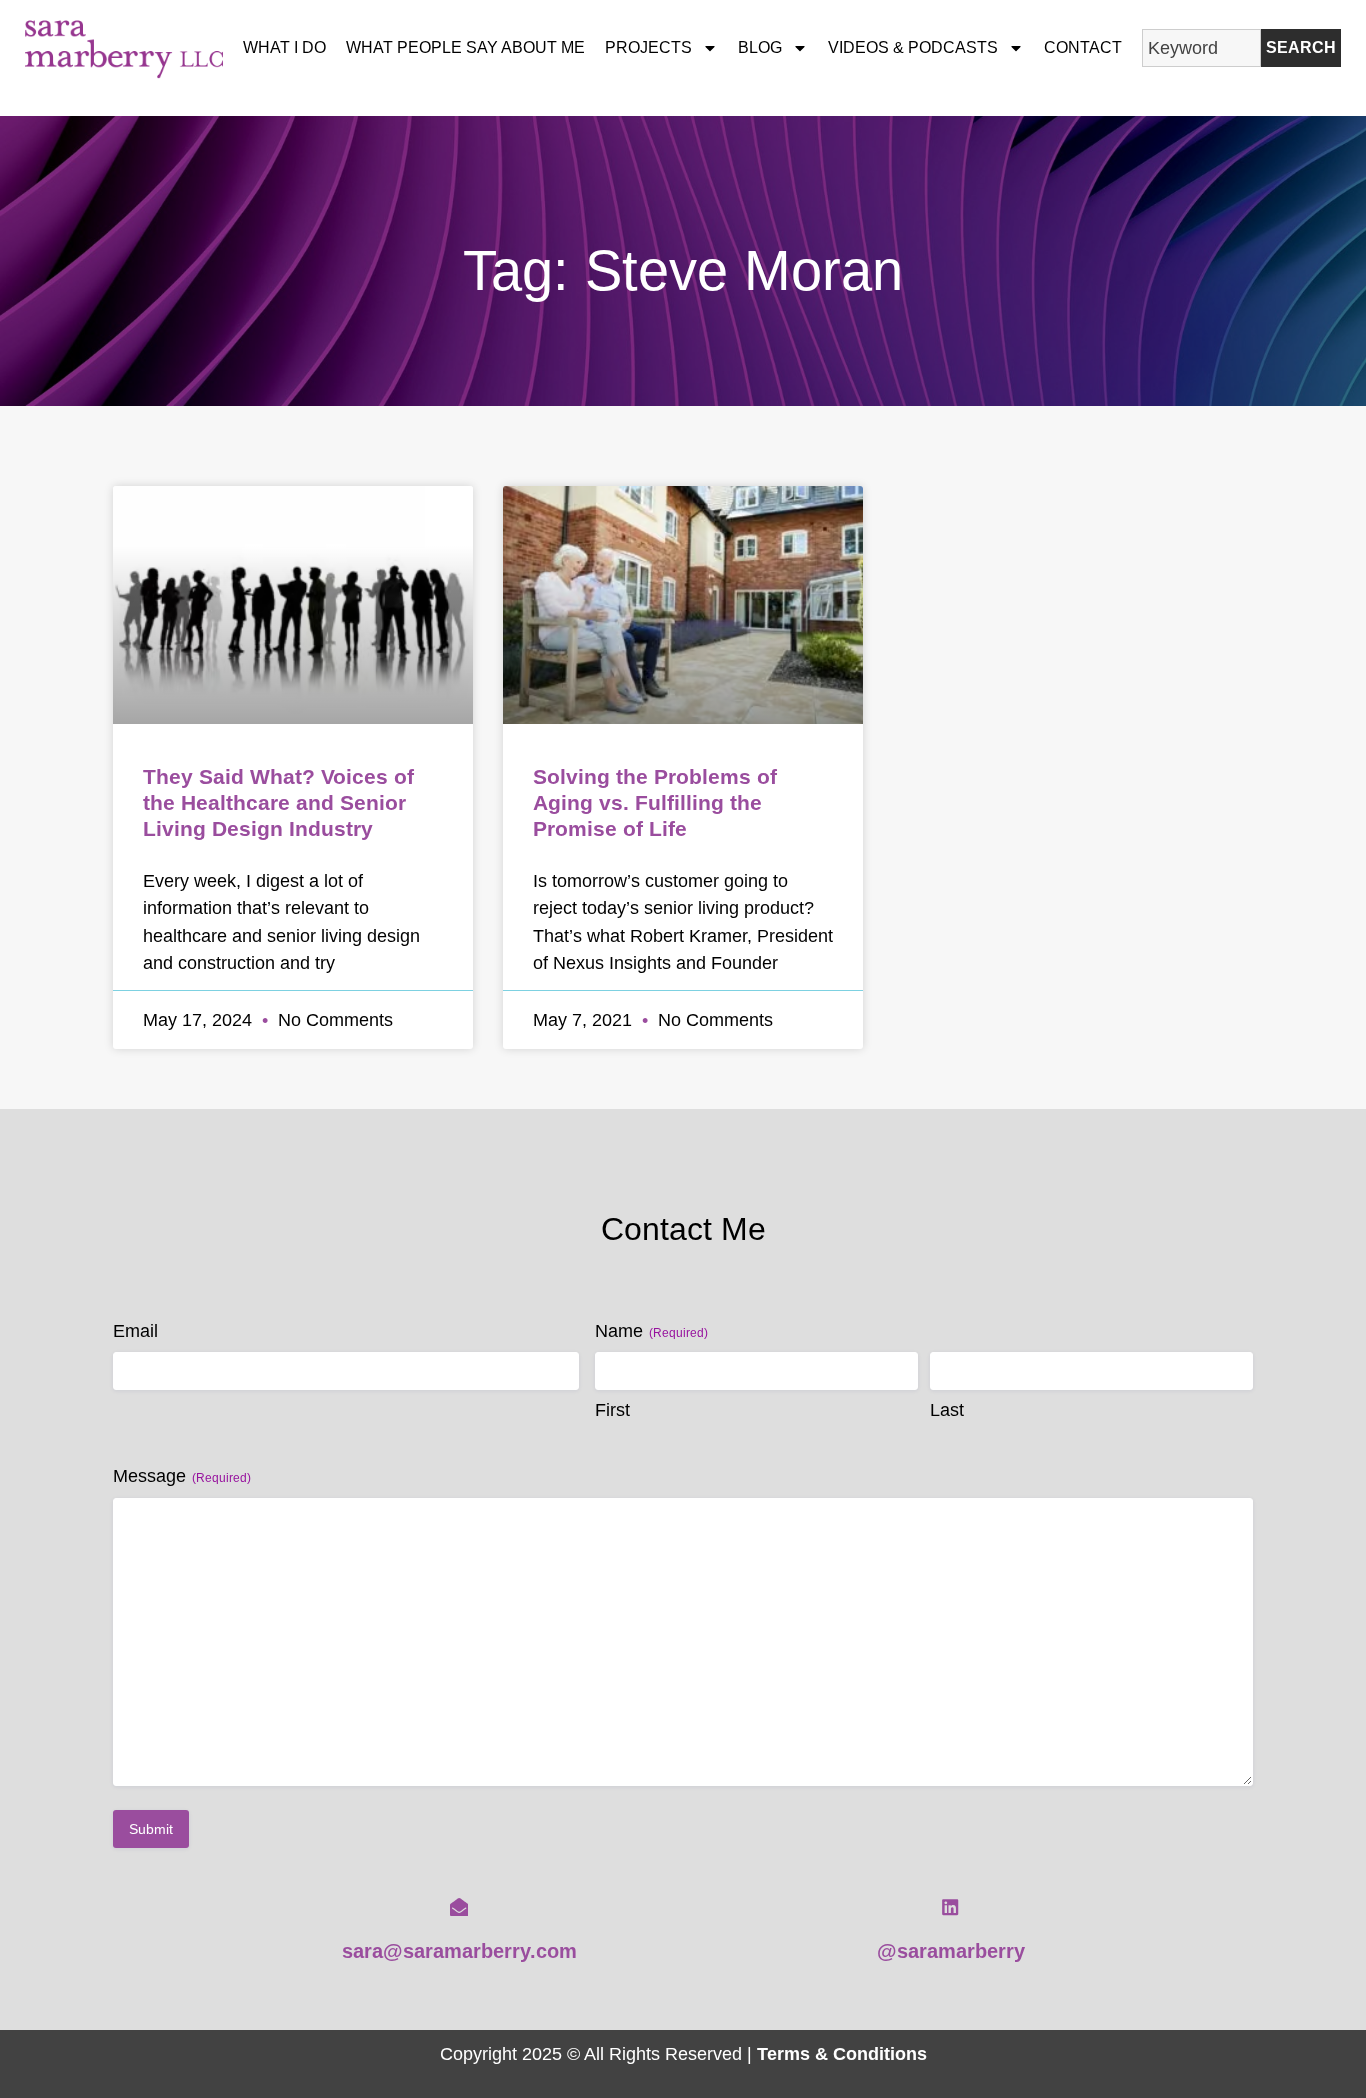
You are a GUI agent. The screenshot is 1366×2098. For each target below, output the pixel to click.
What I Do (284, 47)
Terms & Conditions (842, 2053)
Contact (1083, 47)
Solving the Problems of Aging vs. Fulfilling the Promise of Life (655, 802)
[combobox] (1201, 48)
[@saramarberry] (950, 1907)
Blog (760, 47)
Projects (648, 47)
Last (947, 1410)
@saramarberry (951, 1951)
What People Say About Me (465, 47)
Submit (151, 1829)
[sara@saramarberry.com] (459, 1907)
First (612, 1410)
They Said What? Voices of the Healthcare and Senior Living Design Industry (278, 802)
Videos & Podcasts (913, 47)
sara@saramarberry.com (459, 1951)
